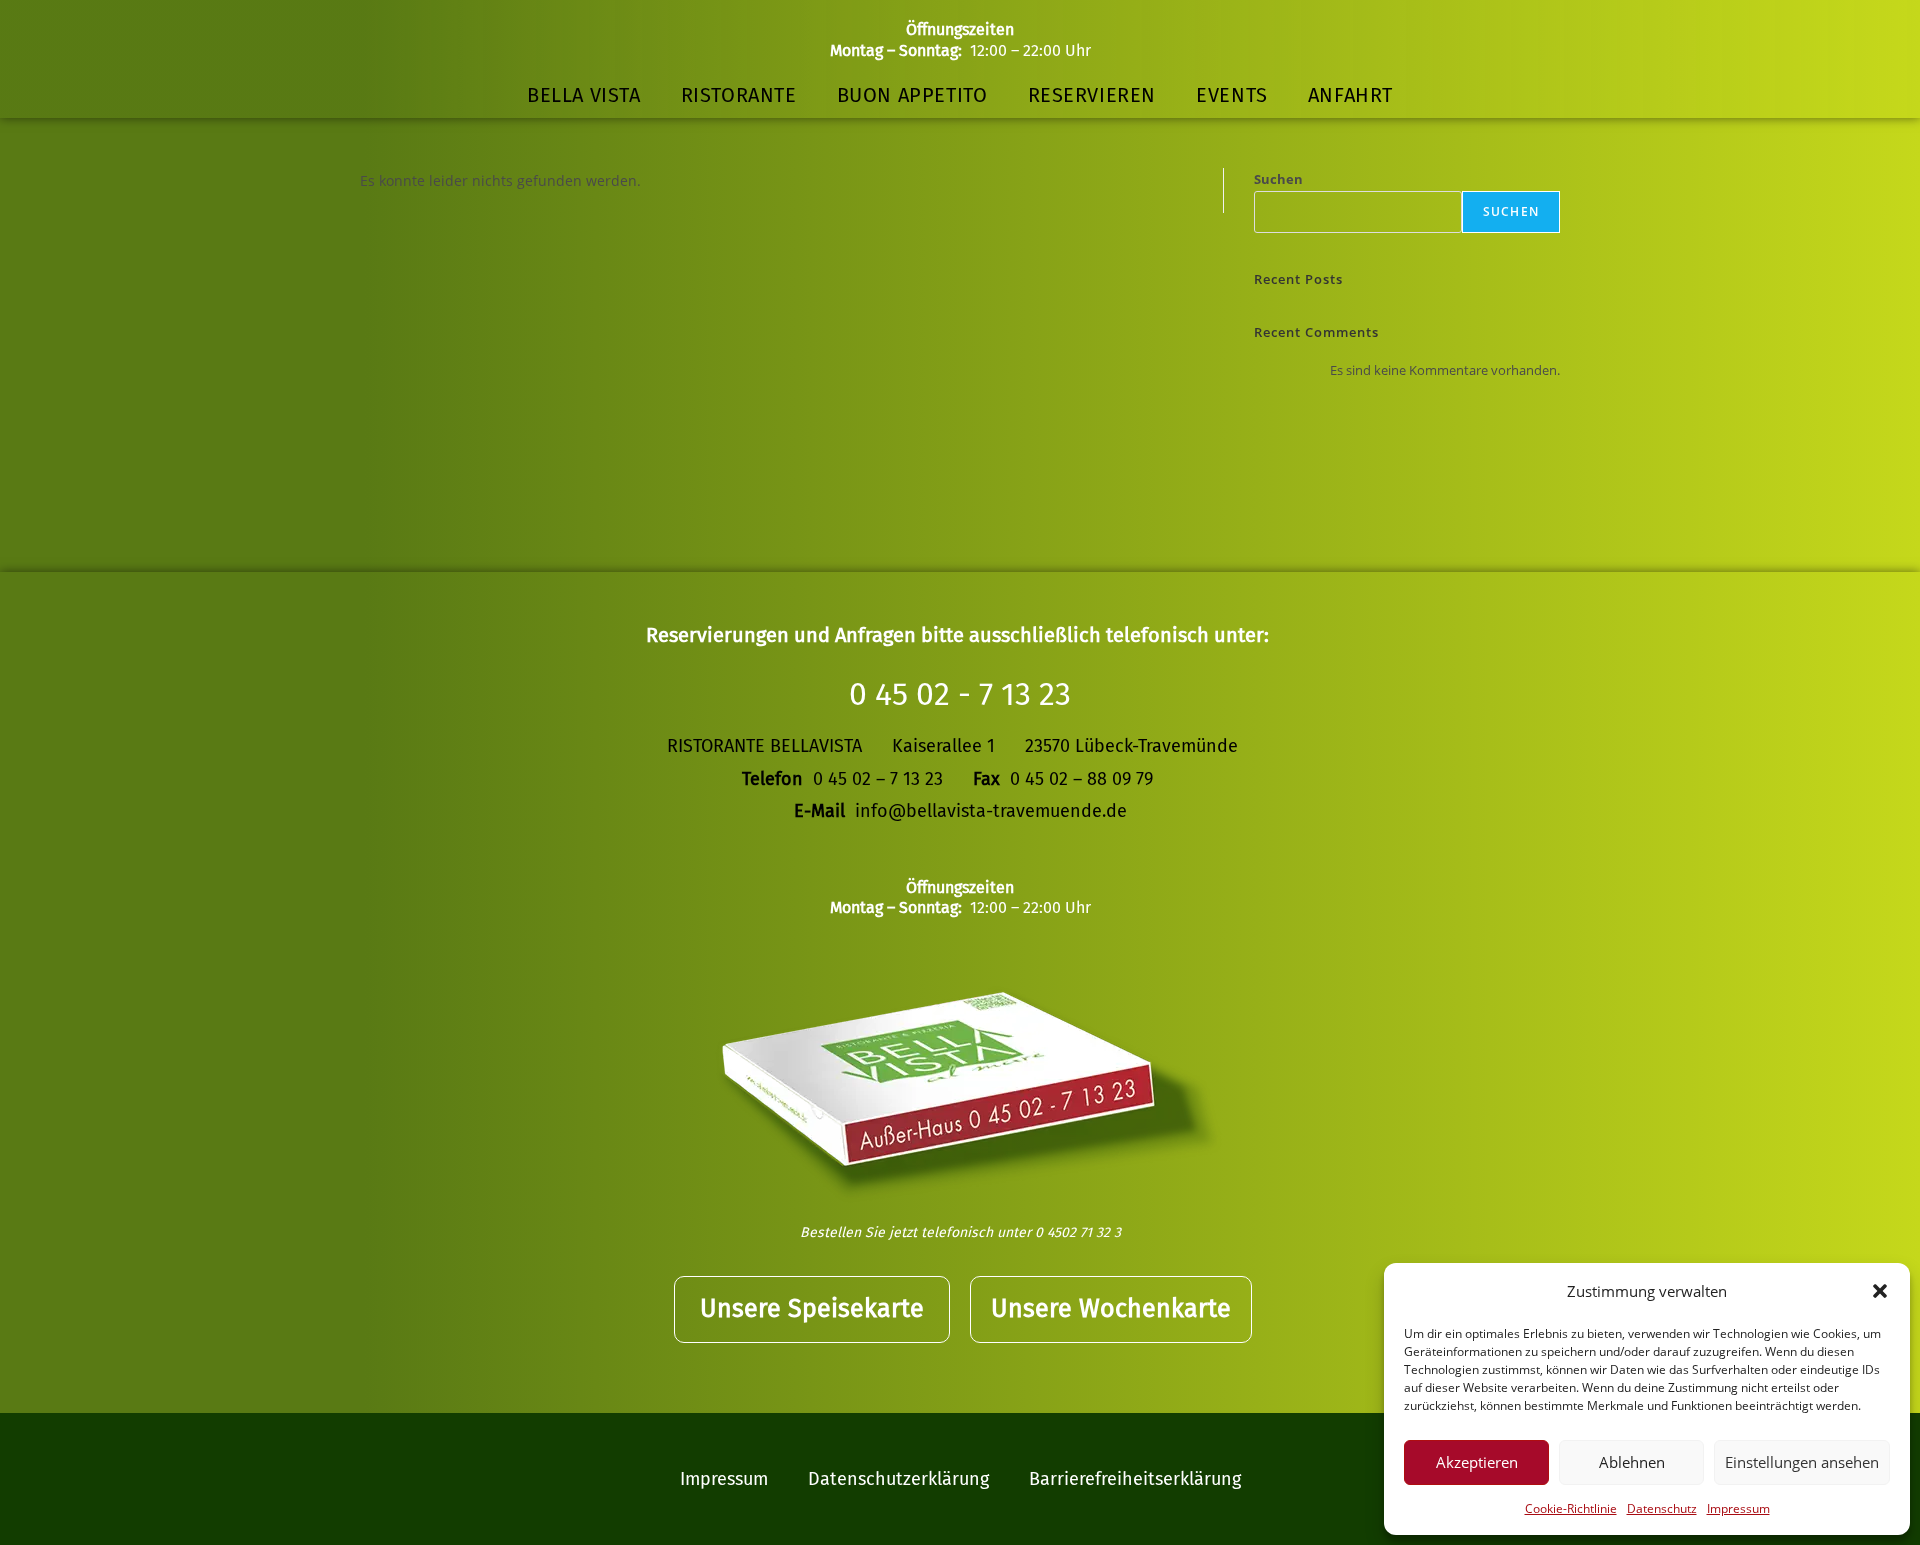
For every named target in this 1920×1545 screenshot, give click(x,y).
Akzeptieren (1477, 1462)
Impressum (1738, 1508)
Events (1232, 95)
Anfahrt (1350, 95)
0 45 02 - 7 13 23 (960, 694)
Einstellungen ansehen (1802, 1462)
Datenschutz (1662, 1508)
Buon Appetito (912, 95)
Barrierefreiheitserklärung (1135, 1479)
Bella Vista (584, 95)
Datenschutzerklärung (898, 1479)
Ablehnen (1632, 1462)
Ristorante (739, 95)
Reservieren (1092, 95)
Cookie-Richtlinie (1571, 1508)
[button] (1880, 1291)
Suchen (1278, 179)
